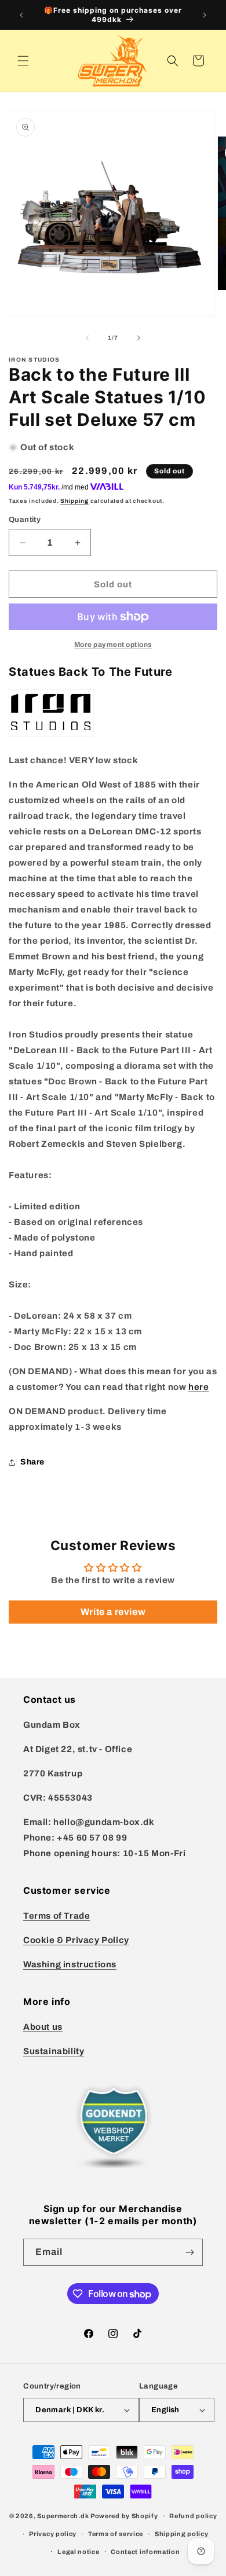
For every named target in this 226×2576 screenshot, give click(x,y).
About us (43, 2027)
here (198, 1387)
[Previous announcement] (21, 15)
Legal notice (78, 2552)
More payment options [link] (113, 645)
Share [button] (32, 1462)
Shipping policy (182, 2534)
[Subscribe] (189, 2252)
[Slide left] (88, 338)
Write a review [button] (113, 1612)
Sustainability (54, 2051)
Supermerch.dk (63, 2516)
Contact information (145, 2552)
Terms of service (116, 2534)
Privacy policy (53, 2534)
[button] (23, 61)
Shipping (74, 501)
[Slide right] (138, 338)
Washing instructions (70, 1964)
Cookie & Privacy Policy (76, 1940)
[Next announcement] (205, 15)
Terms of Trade (57, 1916)
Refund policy (193, 2516)
